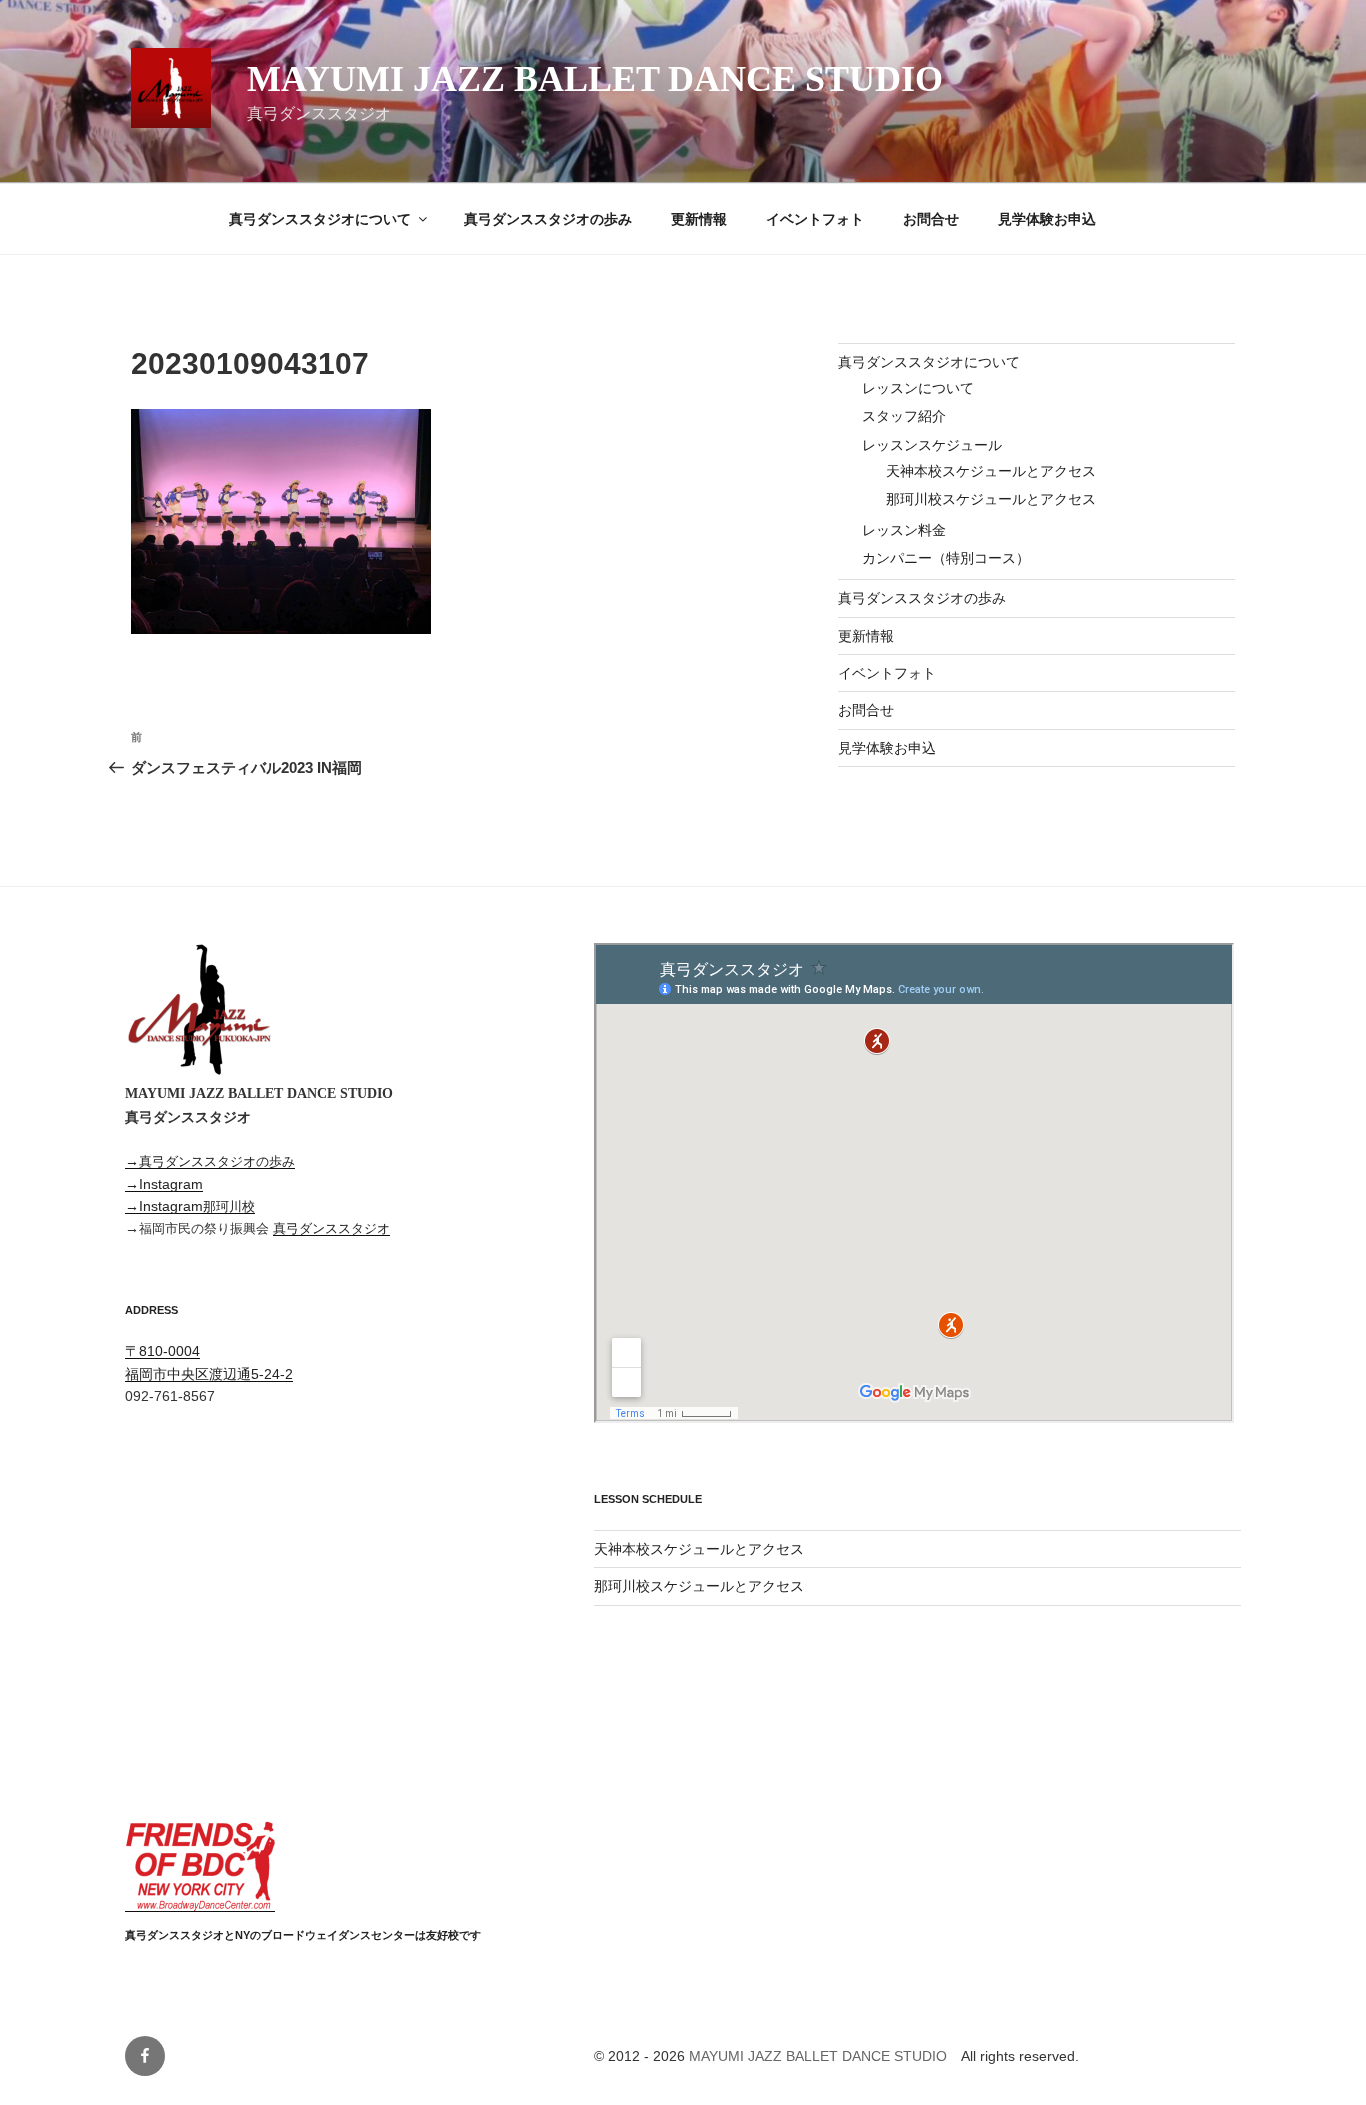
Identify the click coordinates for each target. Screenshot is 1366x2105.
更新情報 (699, 219)
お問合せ (931, 219)
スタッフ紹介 (904, 416)
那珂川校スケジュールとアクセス (991, 499)
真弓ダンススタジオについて (320, 219)
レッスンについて (918, 388)
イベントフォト (815, 219)
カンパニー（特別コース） (946, 558)
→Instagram (164, 1184)
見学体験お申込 (1047, 219)
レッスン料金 (904, 530)
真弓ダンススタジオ (331, 1228)
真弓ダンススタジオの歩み (548, 219)
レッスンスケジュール (932, 445)
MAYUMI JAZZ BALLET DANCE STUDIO (595, 79)
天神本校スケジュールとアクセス (991, 471)
